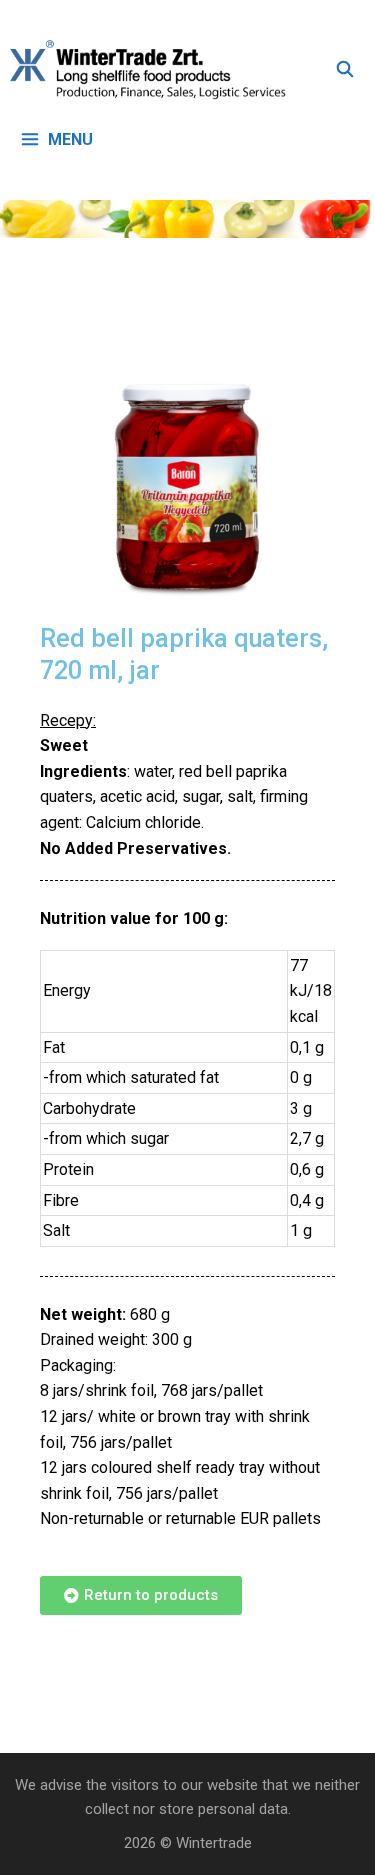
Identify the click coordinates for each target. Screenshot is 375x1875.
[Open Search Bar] (344, 70)
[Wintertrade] (153, 70)
